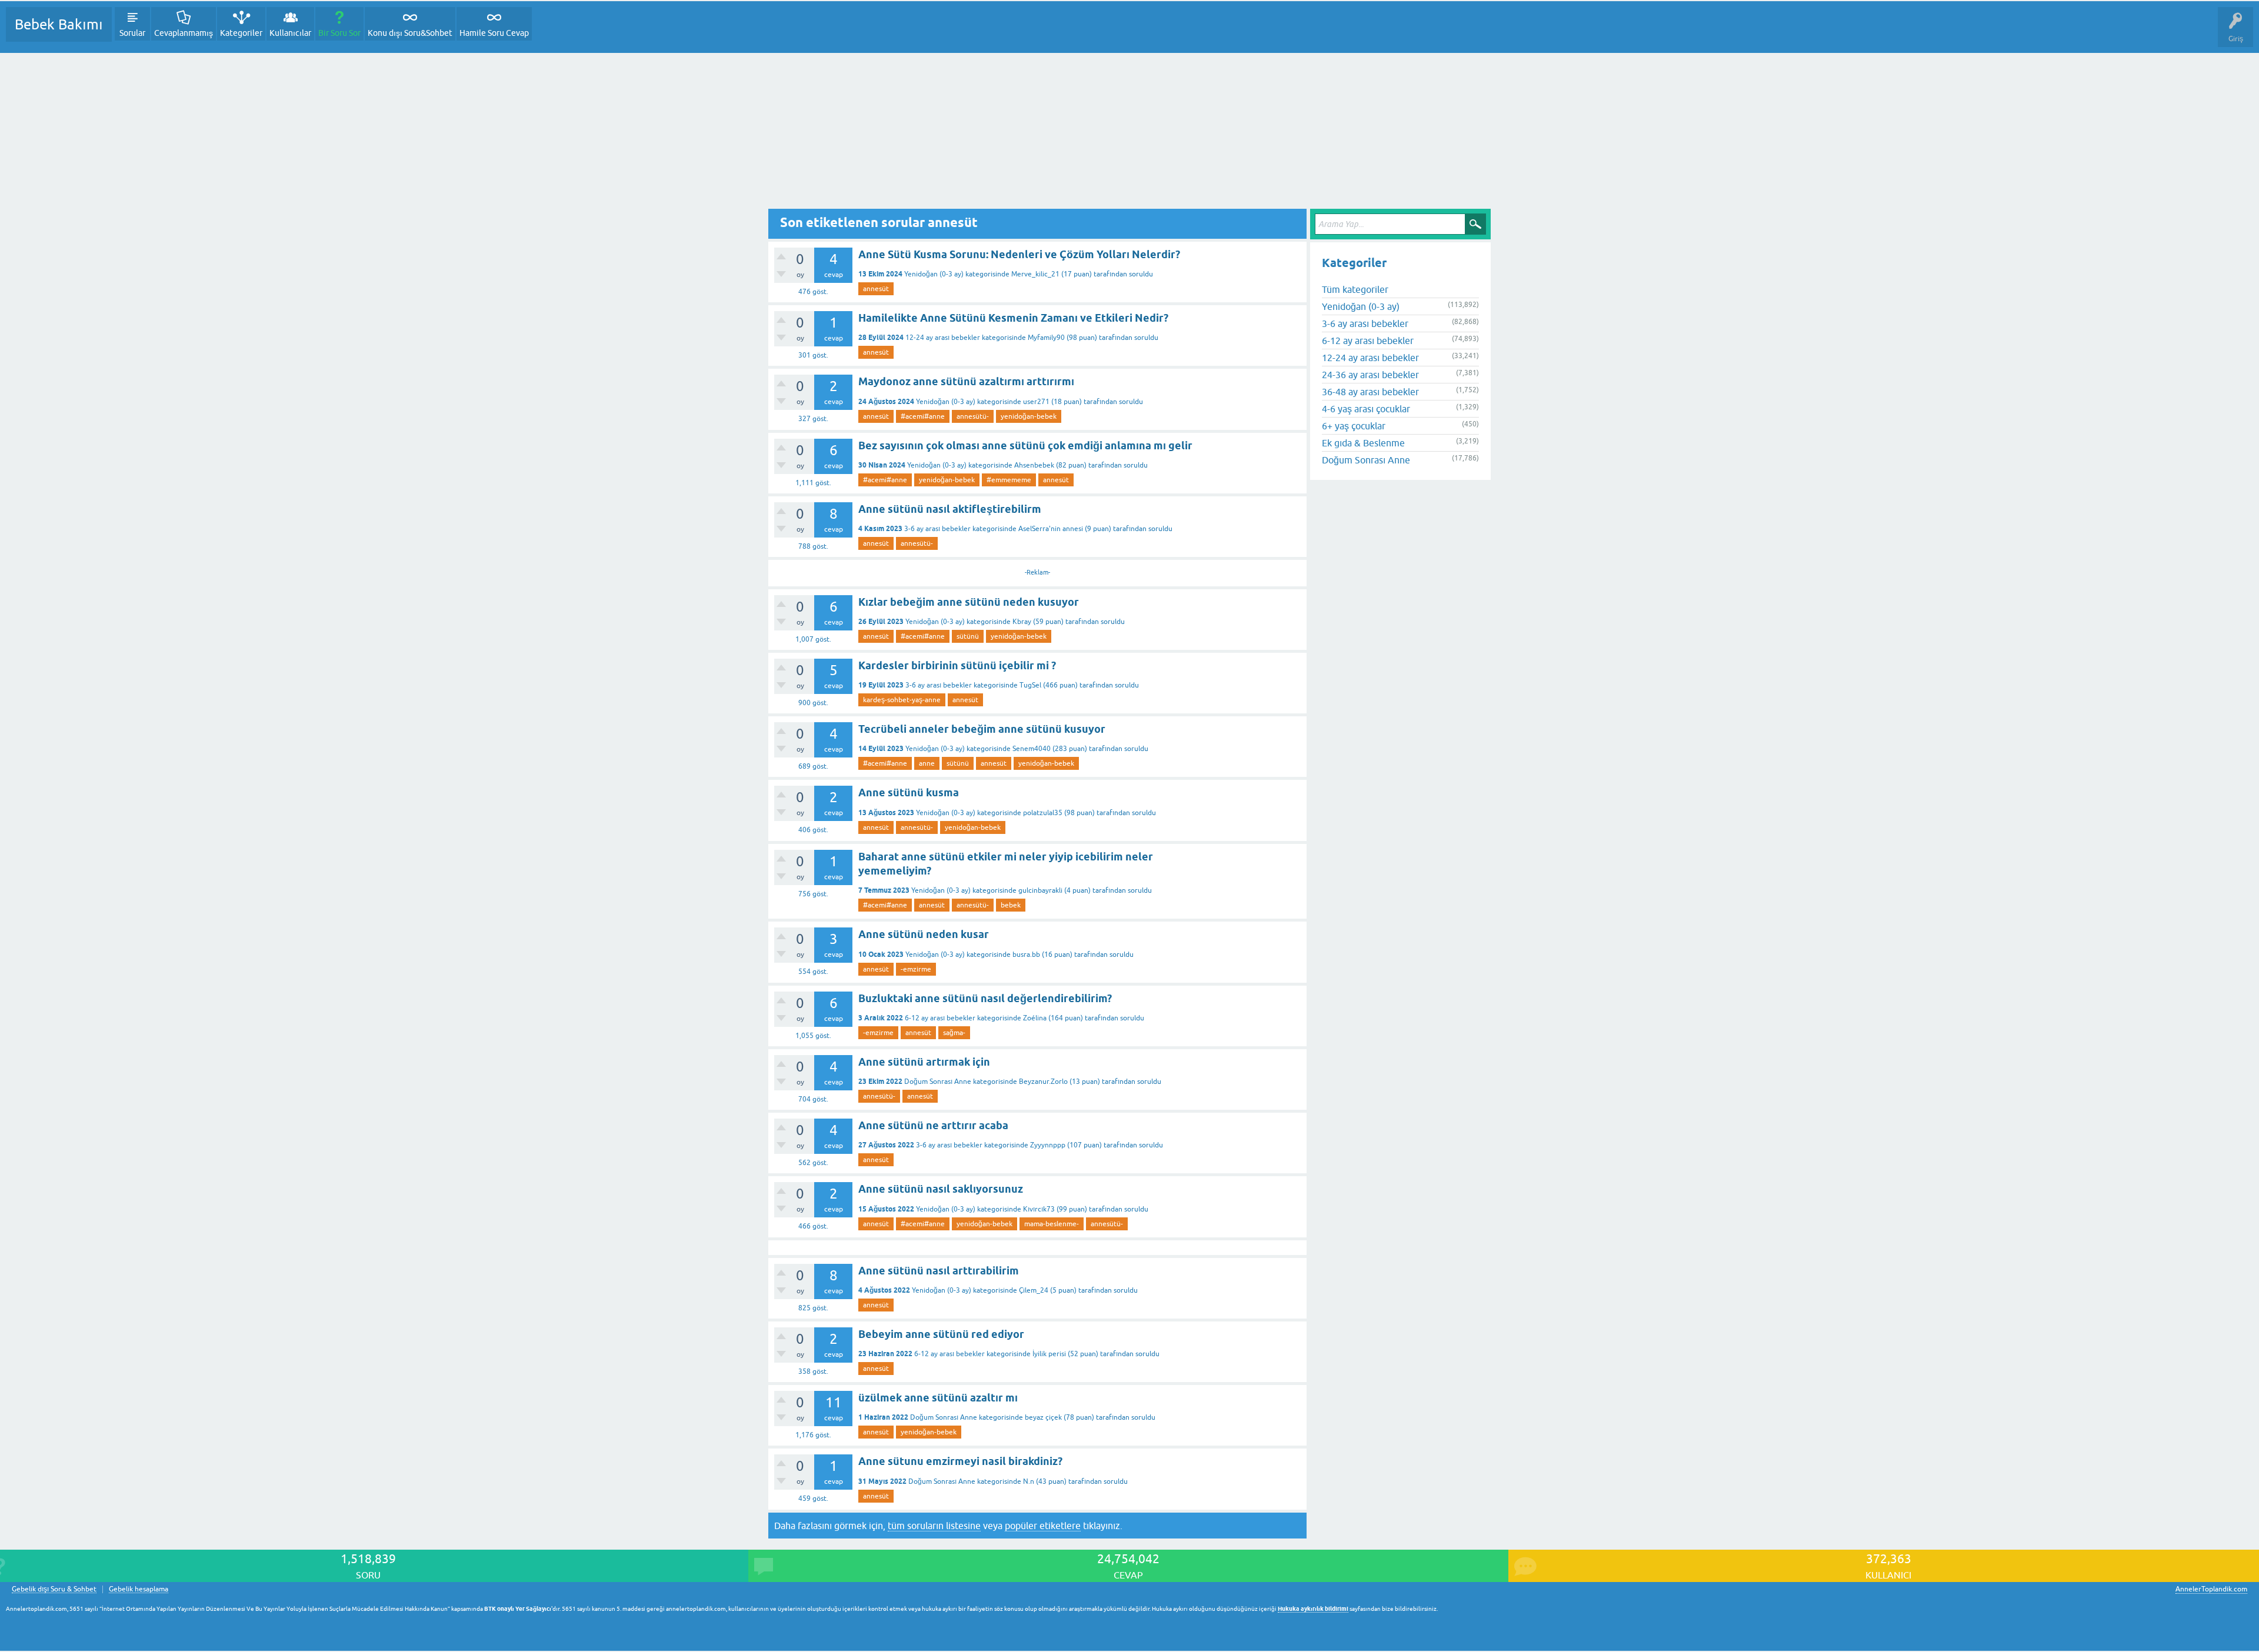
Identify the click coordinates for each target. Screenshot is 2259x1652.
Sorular (132, 33)
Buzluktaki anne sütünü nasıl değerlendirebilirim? (985, 998)
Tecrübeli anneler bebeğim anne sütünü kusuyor (982, 729)
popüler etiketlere (1043, 1526)
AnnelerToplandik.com (2211, 1589)
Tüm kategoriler (1355, 289)
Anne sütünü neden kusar (924, 934)
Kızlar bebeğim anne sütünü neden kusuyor (969, 602)
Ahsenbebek (1034, 465)
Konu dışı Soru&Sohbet (410, 33)
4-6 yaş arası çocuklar (1366, 409)
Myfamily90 (1046, 338)
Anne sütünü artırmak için (924, 1062)
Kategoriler (241, 33)
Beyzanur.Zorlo (1043, 1082)
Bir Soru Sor (339, 33)
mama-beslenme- (1052, 1224)
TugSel (1030, 685)
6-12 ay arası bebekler (940, 1018)
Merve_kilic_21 (1035, 274)
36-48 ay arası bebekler (1370, 392)
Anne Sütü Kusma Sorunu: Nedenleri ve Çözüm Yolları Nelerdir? (1019, 254)
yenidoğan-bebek (1029, 416)
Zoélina (1035, 1018)
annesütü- (973, 416)
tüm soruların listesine (934, 1526)
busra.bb (1026, 955)
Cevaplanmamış (184, 33)
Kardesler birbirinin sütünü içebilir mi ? (957, 665)
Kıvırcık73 (1039, 1209)
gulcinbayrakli (1040, 890)
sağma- (954, 1033)
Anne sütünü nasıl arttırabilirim (939, 1271)
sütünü (968, 636)
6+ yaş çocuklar (1354, 426)
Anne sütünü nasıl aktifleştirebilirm (950, 509)
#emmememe (1009, 480)
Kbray (1022, 622)
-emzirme (916, 969)
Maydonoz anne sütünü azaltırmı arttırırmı (966, 381)
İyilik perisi (1049, 1354)
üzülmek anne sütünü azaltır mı (938, 1398)
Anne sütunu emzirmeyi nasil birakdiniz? (960, 1461)
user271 (1036, 402)
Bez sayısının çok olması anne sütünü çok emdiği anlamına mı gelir (1025, 445)
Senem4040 (1032, 749)
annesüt (876, 289)
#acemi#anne (923, 416)
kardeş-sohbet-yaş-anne (902, 700)
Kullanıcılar (290, 33)
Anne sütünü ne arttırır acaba (933, 1125)
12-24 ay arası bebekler (943, 338)
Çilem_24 (1034, 1290)
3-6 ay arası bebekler (937, 529)
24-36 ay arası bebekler (1370, 375)
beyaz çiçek (1043, 1417)
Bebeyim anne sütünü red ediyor (941, 1334)
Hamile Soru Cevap (494, 33)
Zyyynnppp (1048, 1145)
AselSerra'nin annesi (1051, 529)
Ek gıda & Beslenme (1363, 443)
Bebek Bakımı (59, 24)
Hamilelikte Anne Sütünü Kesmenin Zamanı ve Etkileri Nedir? (1013, 318)
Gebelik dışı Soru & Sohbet (54, 1589)
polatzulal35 (1043, 813)
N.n (1029, 1481)
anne (927, 763)
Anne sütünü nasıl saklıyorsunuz (941, 1189)
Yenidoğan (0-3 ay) (934, 274)
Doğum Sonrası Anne (938, 1082)
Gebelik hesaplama (139, 1589)
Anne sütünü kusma (909, 792)
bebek (1011, 905)
